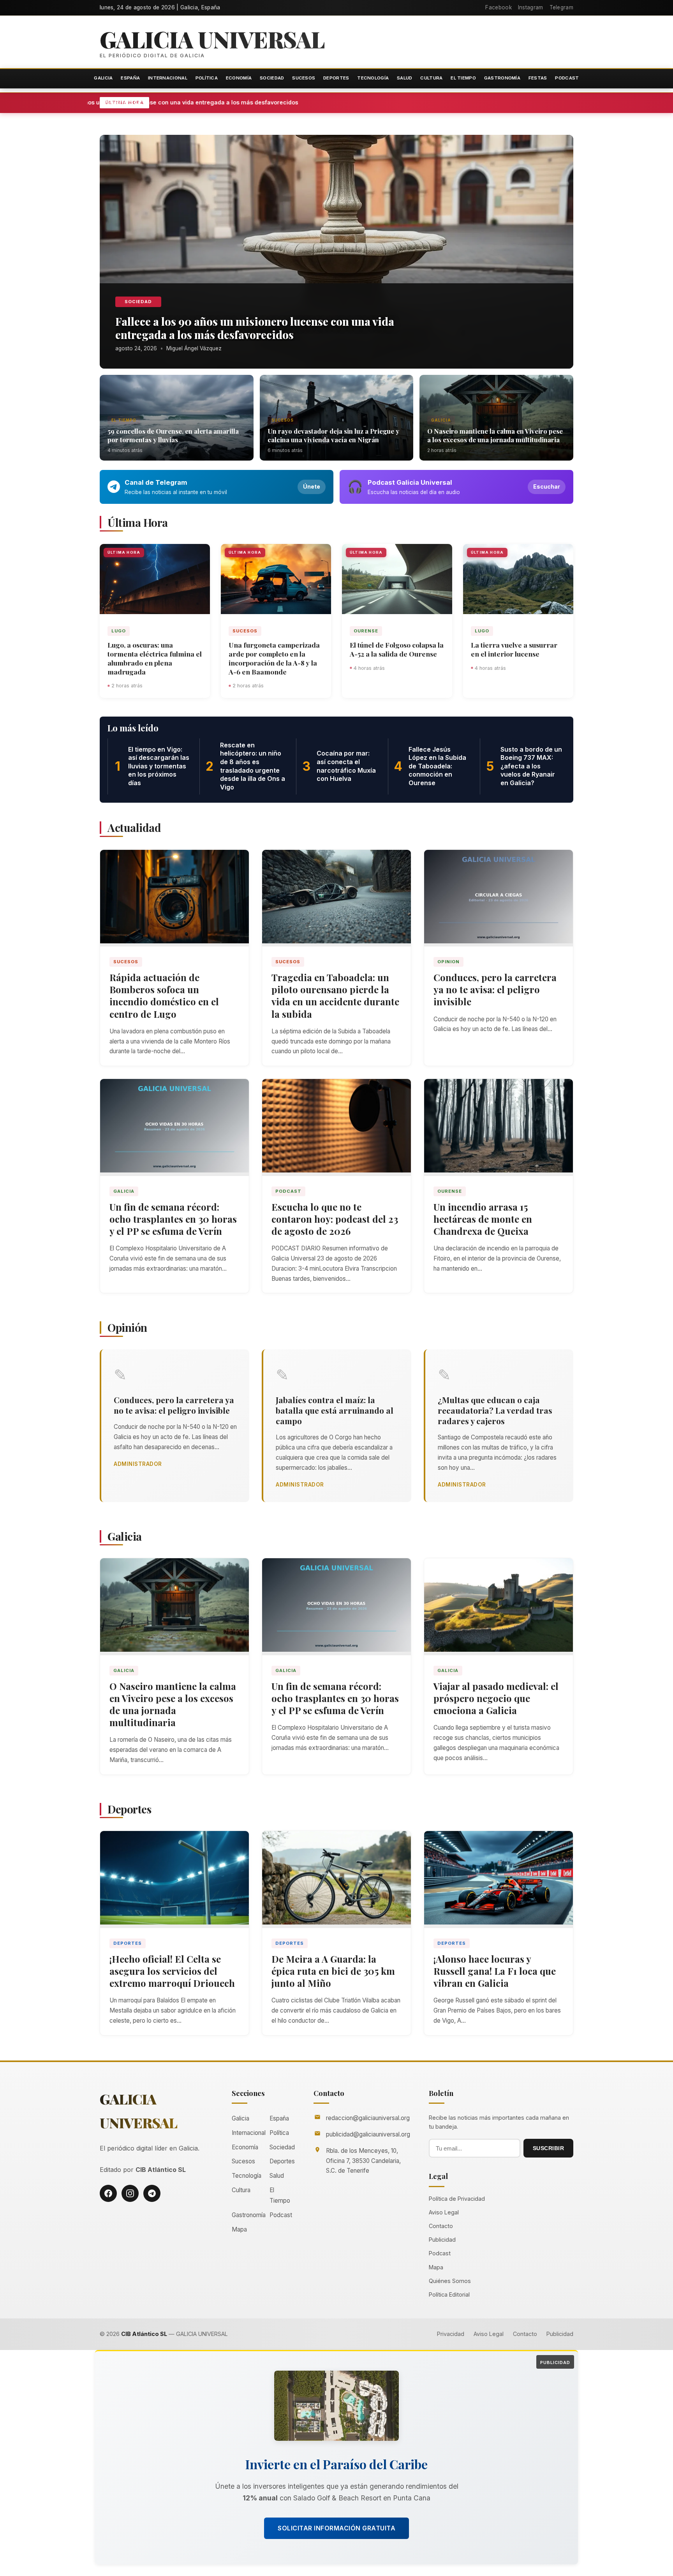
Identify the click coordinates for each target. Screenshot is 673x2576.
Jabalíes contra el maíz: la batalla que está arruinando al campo (335, 1410)
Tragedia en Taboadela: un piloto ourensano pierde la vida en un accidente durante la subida (335, 996)
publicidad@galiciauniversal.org (368, 2134)
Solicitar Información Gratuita (336, 2528)
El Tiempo (463, 78)
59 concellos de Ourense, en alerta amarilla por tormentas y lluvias (173, 435)
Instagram (531, 7)
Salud (405, 78)
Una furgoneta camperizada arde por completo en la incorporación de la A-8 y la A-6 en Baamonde (274, 658)
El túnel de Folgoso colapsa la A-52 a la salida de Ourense (397, 649)
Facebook (498, 7)
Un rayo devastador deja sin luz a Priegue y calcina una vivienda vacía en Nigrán (333, 435)
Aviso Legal (444, 2212)
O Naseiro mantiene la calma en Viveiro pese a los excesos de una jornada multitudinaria (495, 435)
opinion (448, 962)
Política (207, 78)
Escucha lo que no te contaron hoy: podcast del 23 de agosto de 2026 (335, 1219)
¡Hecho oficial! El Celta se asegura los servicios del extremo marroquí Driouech (172, 1971)
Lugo (119, 631)
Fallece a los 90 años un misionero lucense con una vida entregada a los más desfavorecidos (264, 102)
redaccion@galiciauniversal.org (368, 2118)
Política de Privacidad (457, 2199)
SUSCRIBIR (549, 2148)
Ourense (366, 631)
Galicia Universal (212, 39)
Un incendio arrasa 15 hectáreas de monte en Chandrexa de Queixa (483, 1219)
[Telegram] (152, 2193)
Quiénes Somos (450, 2281)
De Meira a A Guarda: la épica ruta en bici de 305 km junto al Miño (333, 1971)
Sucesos (304, 78)
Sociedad (272, 78)
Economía (239, 78)
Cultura (431, 78)
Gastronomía (502, 78)
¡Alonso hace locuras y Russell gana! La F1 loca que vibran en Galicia (495, 1971)
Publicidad (442, 2240)
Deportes (336, 78)
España (130, 78)
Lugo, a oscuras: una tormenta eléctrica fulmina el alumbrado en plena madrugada (155, 658)
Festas (538, 78)
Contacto (441, 2226)
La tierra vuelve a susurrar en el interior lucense (514, 649)
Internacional (168, 78)
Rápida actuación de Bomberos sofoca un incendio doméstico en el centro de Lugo (164, 996)
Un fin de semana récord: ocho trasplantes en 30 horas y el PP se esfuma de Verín (173, 1219)
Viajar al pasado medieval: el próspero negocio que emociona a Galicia (496, 1698)
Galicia (103, 78)
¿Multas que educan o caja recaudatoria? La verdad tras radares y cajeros (495, 1410)
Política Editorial (449, 2294)
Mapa (239, 2229)
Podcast (567, 78)
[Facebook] (108, 2193)
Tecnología (373, 78)
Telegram (561, 7)
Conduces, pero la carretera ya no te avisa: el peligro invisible (495, 989)
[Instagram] (130, 2193)
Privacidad (451, 2334)
